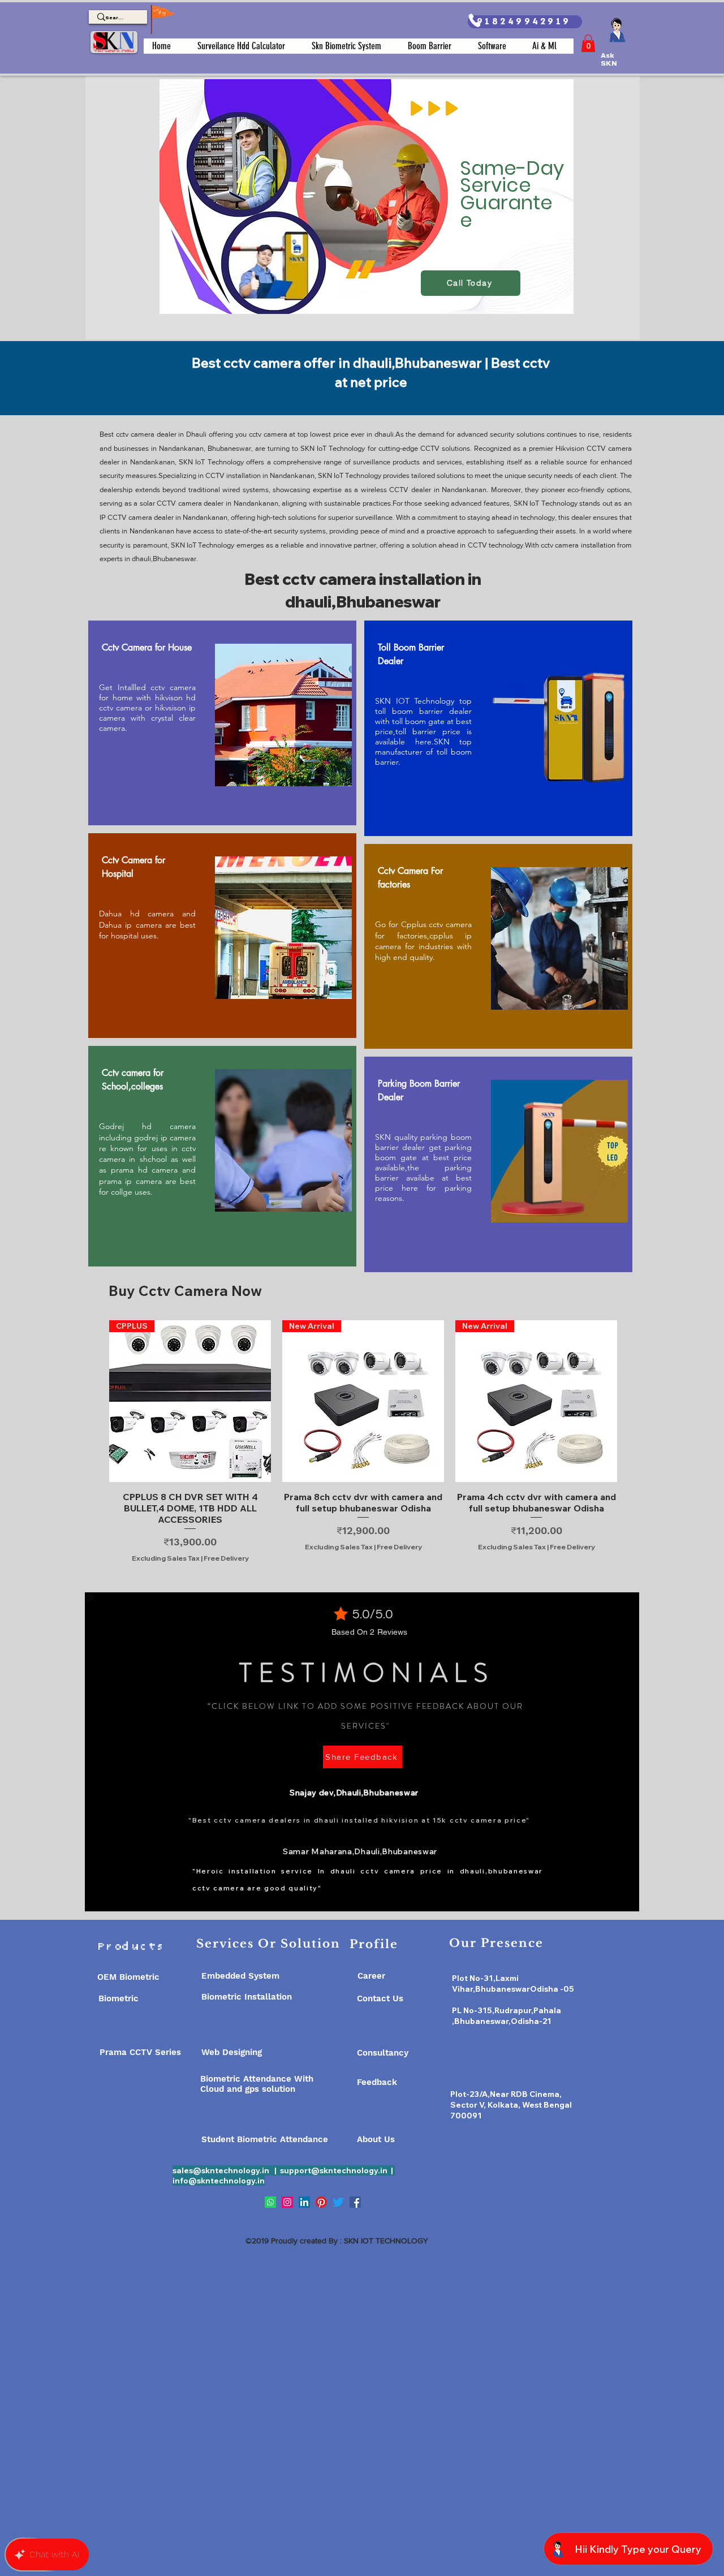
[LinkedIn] (304, 2202)
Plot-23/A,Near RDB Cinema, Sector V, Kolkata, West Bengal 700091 (511, 2105)
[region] (363, 208)
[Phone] (474, 20)
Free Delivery (226, 1558)
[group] (363, 1441)
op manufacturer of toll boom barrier (423, 752)
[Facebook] (355, 2202)
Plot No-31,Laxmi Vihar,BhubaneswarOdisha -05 (513, 1983)
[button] (588, 43)
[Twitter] (338, 2202)
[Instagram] (287, 2202)
